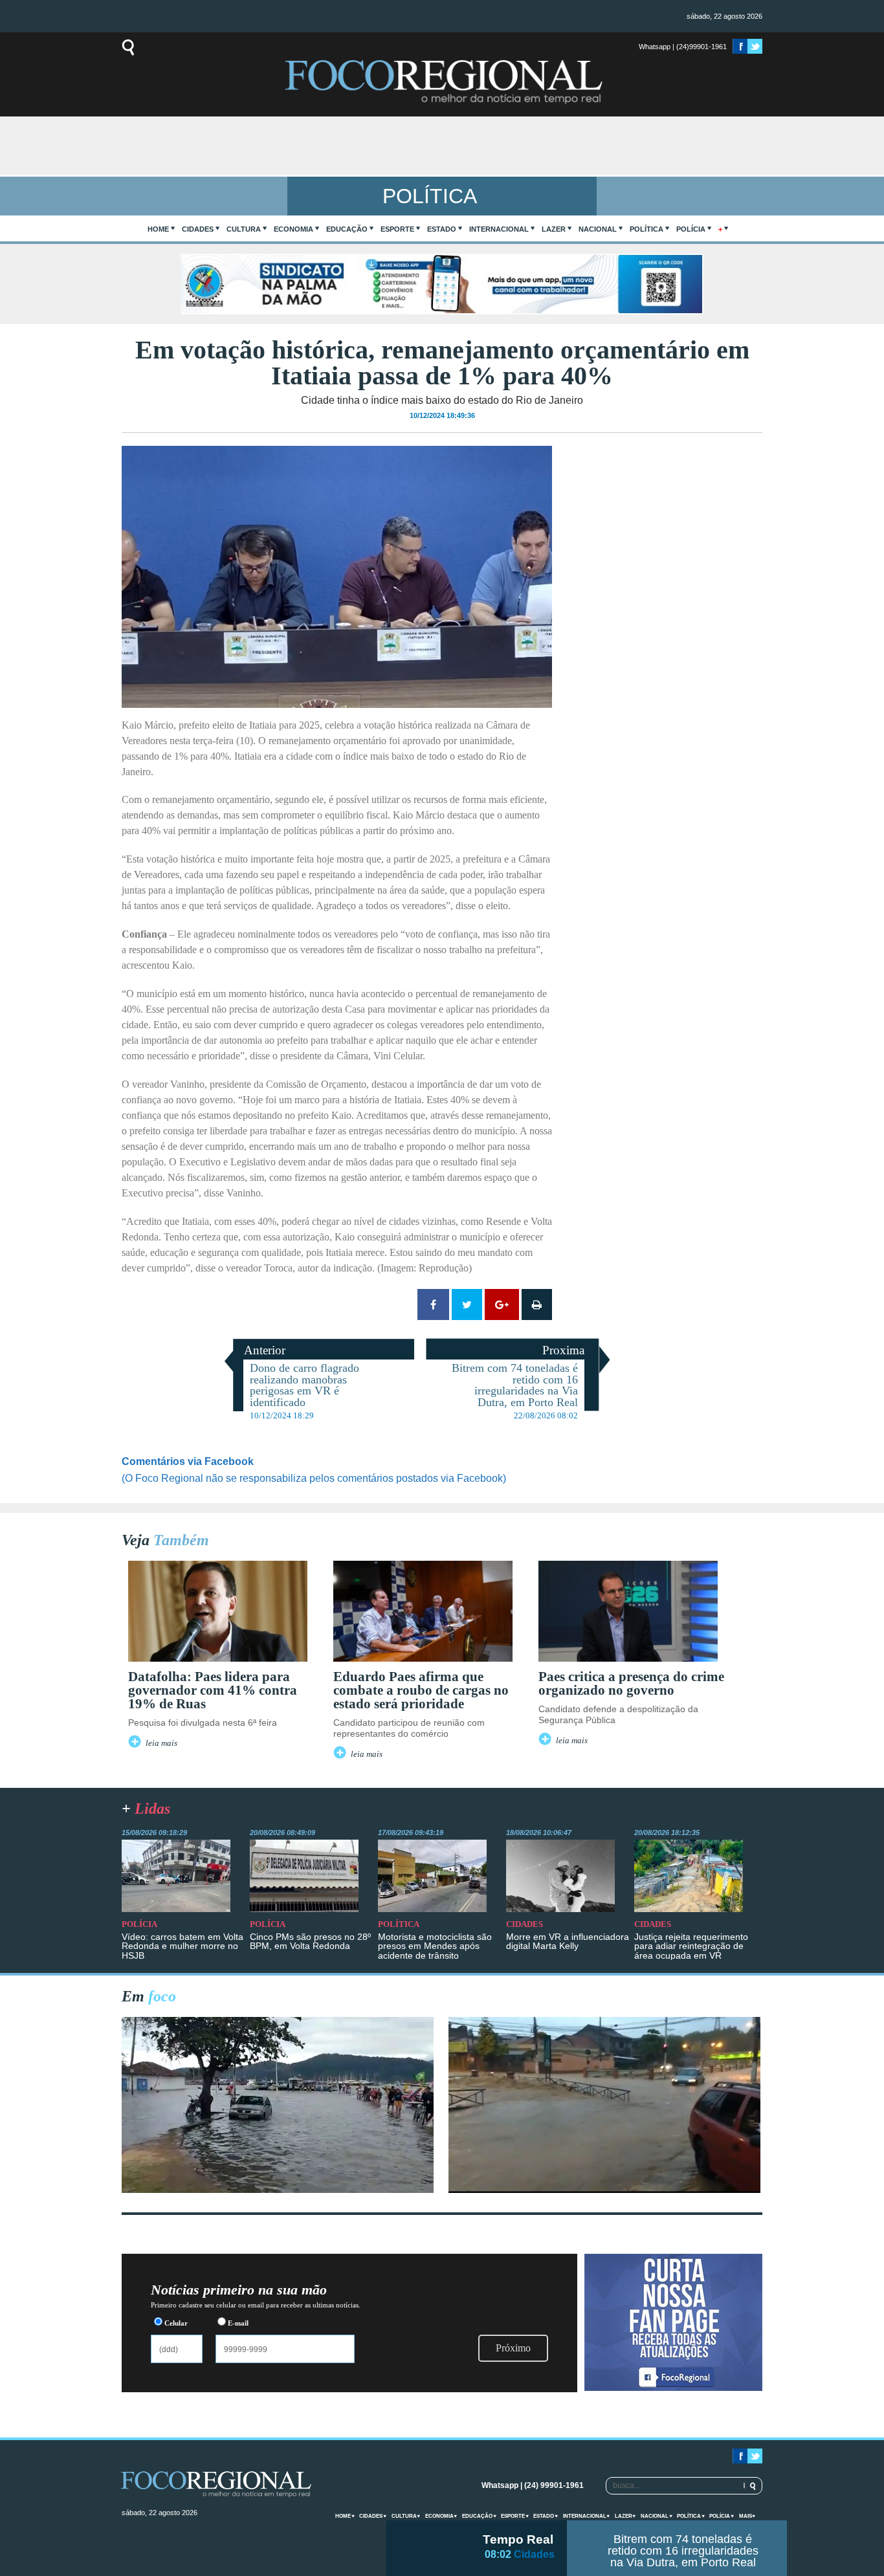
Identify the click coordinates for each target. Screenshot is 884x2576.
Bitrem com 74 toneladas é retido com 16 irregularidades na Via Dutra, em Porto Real (683, 2551)
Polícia (691, 229)
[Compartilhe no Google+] (502, 1305)
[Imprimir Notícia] (537, 1305)
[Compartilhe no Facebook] (433, 1305)
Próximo (513, 2348)
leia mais (161, 1743)
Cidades (198, 229)
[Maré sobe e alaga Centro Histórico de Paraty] (278, 2189)
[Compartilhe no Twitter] (467, 1305)
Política (646, 229)
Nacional (598, 229)
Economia (293, 229)
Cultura (244, 229)
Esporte (397, 229)
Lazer (554, 229)
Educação (347, 229)
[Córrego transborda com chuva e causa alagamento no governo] (604, 2189)
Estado (442, 229)
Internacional (499, 229)
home (158, 229)
